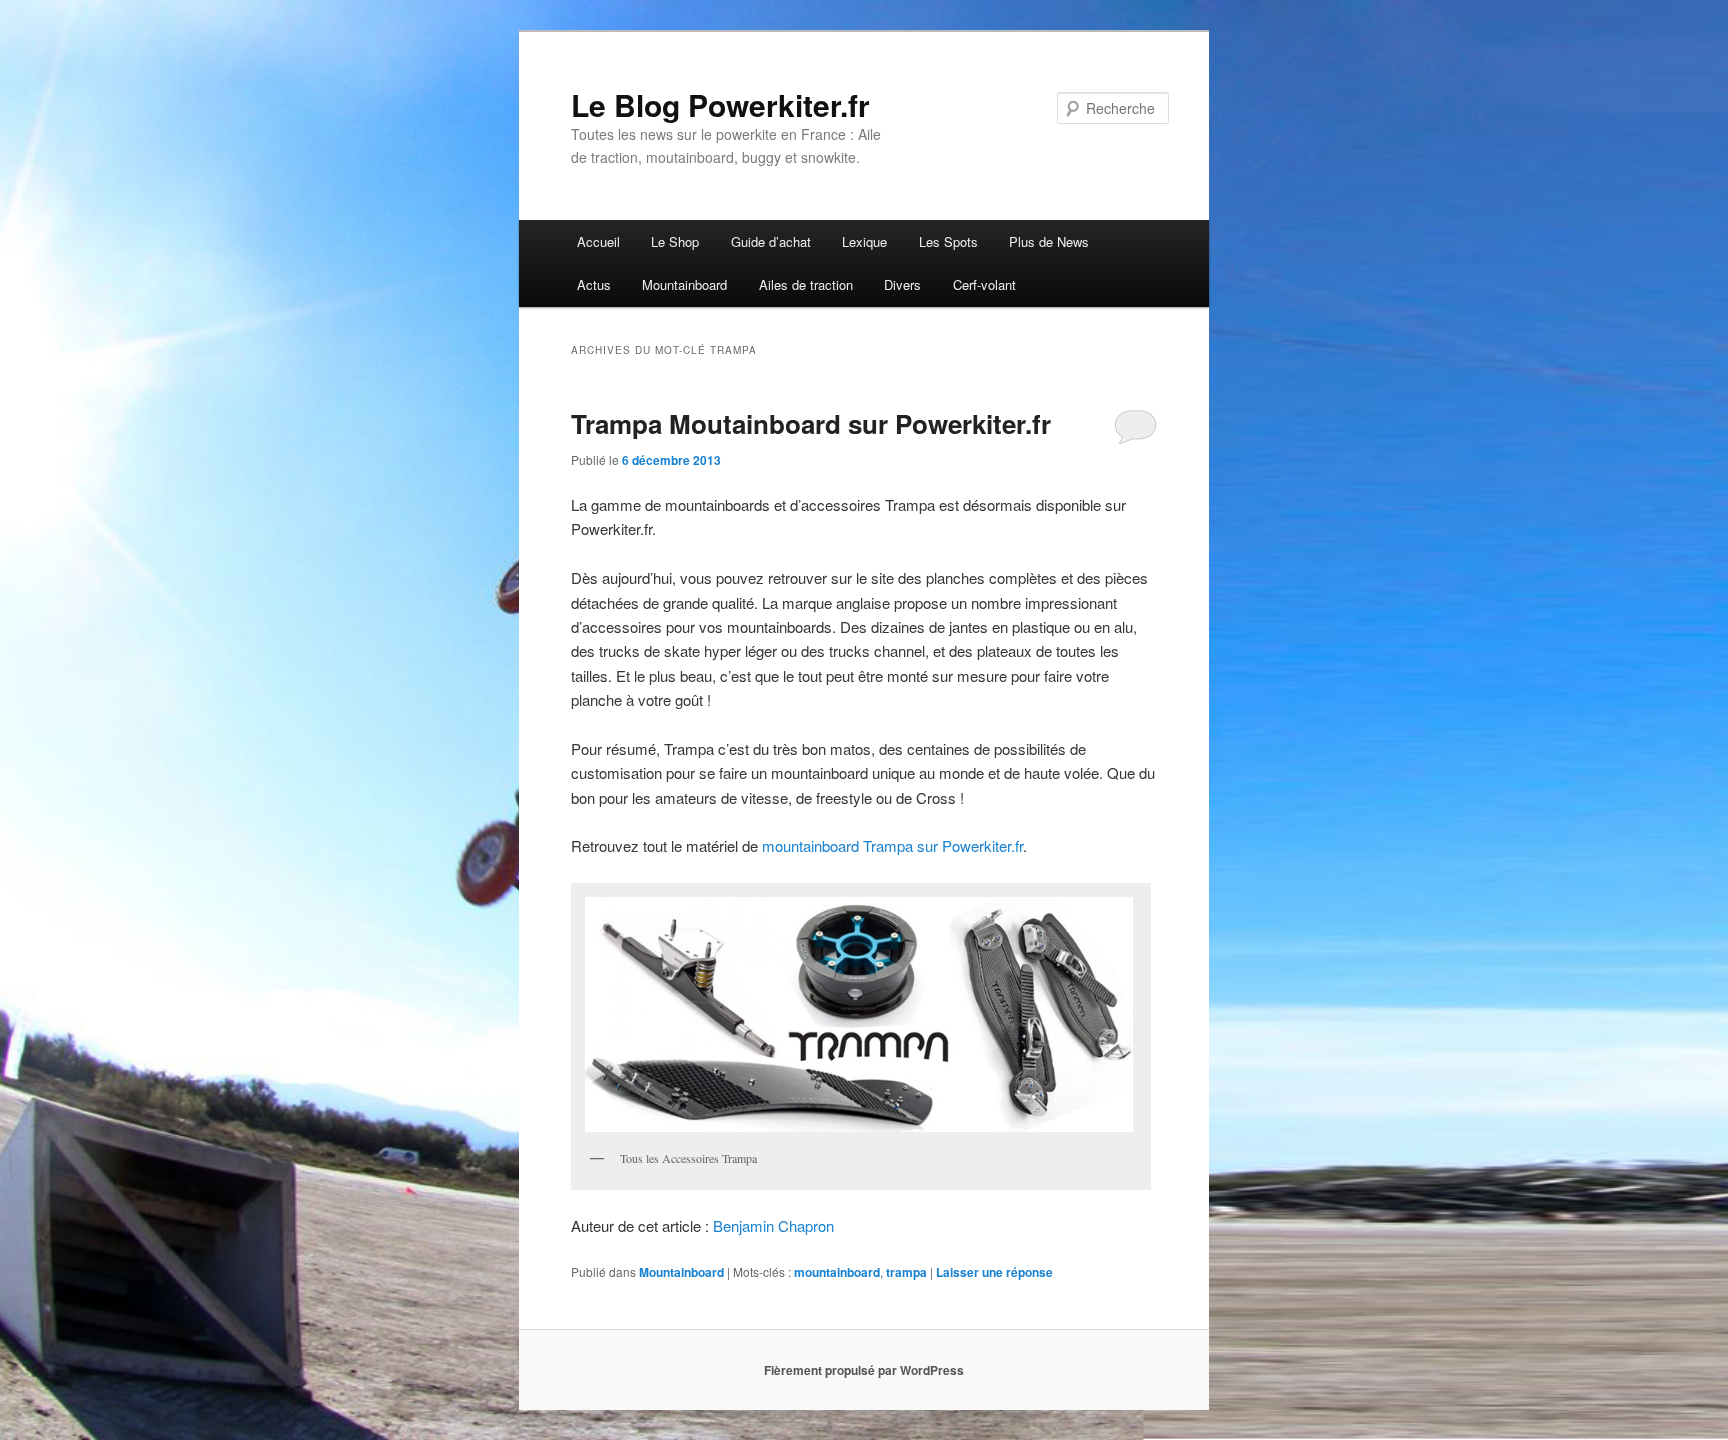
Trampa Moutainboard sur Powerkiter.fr (811, 423)
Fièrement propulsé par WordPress (864, 1370)
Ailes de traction (806, 284)
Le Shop (675, 241)
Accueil (598, 241)
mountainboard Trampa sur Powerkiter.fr (890, 845)
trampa (906, 1272)
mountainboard (837, 1272)
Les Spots (948, 241)
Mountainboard (684, 284)
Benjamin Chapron (773, 1225)
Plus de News (1049, 241)
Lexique (864, 241)
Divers (902, 284)
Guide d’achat (771, 241)
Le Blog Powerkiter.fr (720, 104)
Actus (594, 284)
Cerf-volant (984, 284)
